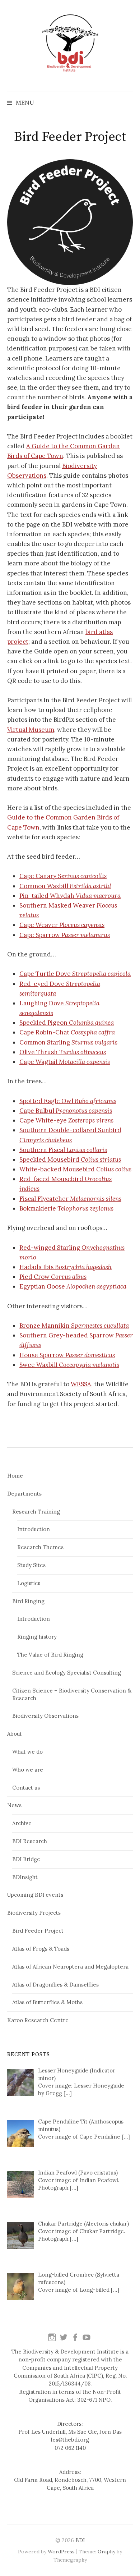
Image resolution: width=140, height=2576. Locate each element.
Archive (22, 1823)
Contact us (26, 1788)
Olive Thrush (63, 1052)
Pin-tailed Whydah (70, 896)
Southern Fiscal (63, 1150)
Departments (24, 1494)
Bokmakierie (66, 1208)
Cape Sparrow (65, 935)
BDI (80, 2540)
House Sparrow (67, 1355)
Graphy (106, 2552)
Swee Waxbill (69, 1365)
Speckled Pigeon (67, 1023)
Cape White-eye (66, 1120)
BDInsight (25, 1877)
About (15, 1734)
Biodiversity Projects (34, 1913)
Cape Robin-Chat (67, 1032)
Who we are (28, 1770)
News (14, 1805)
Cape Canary (63, 876)
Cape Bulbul (66, 1111)
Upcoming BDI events (35, 1895)
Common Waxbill (65, 886)
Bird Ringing (28, 1601)
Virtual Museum (31, 730)
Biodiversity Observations (45, 1716)
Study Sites (31, 1565)
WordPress (61, 2552)
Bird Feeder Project (38, 1931)
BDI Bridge (26, 1859)
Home (15, 1476)
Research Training (36, 1512)
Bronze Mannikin (74, 1326)
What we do (27, 1752)
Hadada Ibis (66, 1267)
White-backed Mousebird (75, 1169)
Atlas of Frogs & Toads (41, 1949)
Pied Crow (53, 1277)
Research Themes (40, 1547)
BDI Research (30, 1841)
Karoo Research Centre (38, 2020)
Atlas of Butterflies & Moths (47, 2002)
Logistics (29, 1583)
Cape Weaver (62, 925)
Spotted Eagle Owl (68, 1101)
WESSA (81, 1384)
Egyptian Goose (73, 1286)
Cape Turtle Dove (75, 974)
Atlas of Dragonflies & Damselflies (55, 1985)
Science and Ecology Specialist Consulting (67, 1673)
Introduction (34, 1529)
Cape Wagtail (65, 1062)
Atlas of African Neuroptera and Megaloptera (70, 1967)
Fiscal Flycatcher (70, 1199)
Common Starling (68, 1042)
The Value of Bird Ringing (50, 1655)
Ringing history (37, 1637)
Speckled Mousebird (70, 1160)
